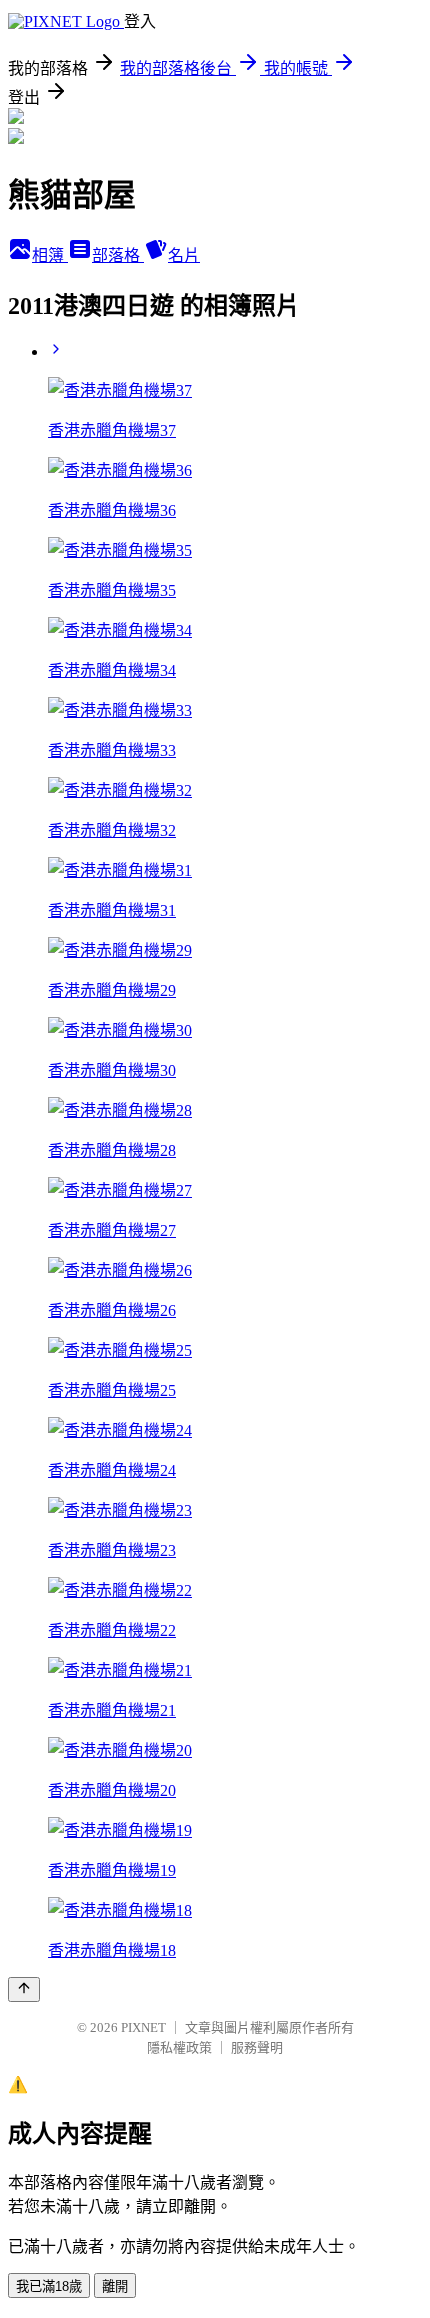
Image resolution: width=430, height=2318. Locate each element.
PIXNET (143, 2027)
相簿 (50, 255)
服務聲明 (257, 2047)
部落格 (118, 255)
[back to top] (24, 1989)
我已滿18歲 (49, 2286)
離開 (115, 2286)
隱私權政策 (179, 2047)
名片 (184, 255)
